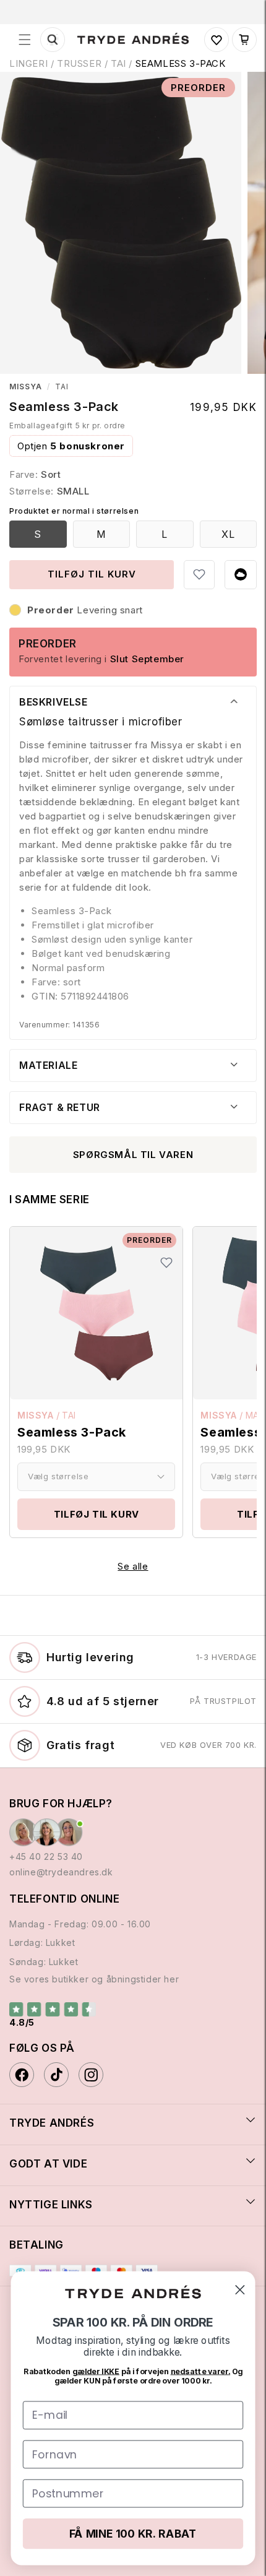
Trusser (79, 63)
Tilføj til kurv (97, 1514)
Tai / (123, 63)
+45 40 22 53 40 (46, 1856)
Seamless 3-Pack (181, 63)
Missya (26, 387)
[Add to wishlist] (199, 574)
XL (228, 534)
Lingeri (28, 63)
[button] (25, 40)
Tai (62, 387)
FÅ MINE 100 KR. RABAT (133, 2534)
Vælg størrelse (58, 1476)
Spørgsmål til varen (133, 1155)
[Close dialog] (240, 2290)
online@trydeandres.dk (61, 1872)
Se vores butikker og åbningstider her (94, 1979)
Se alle (133, 1566)
